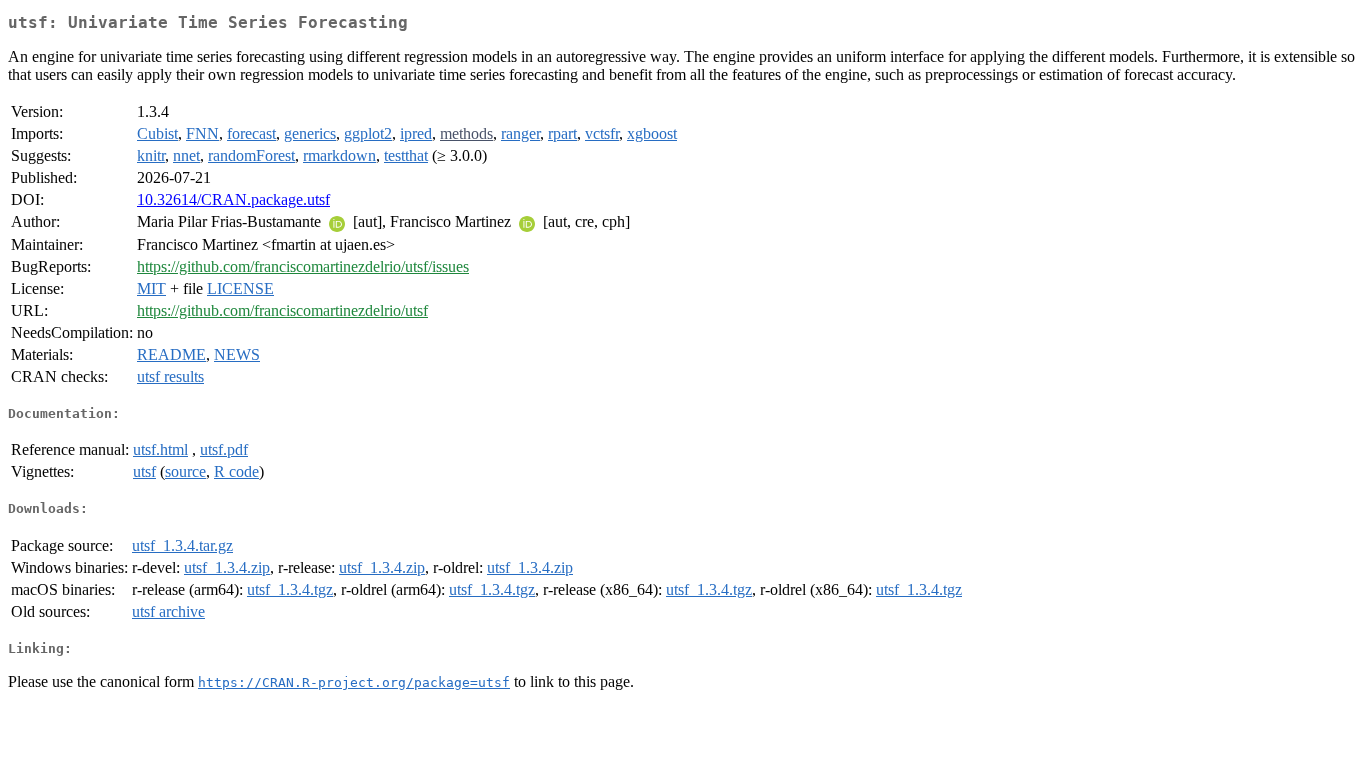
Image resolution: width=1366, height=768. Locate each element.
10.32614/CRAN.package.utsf (233, 199)
